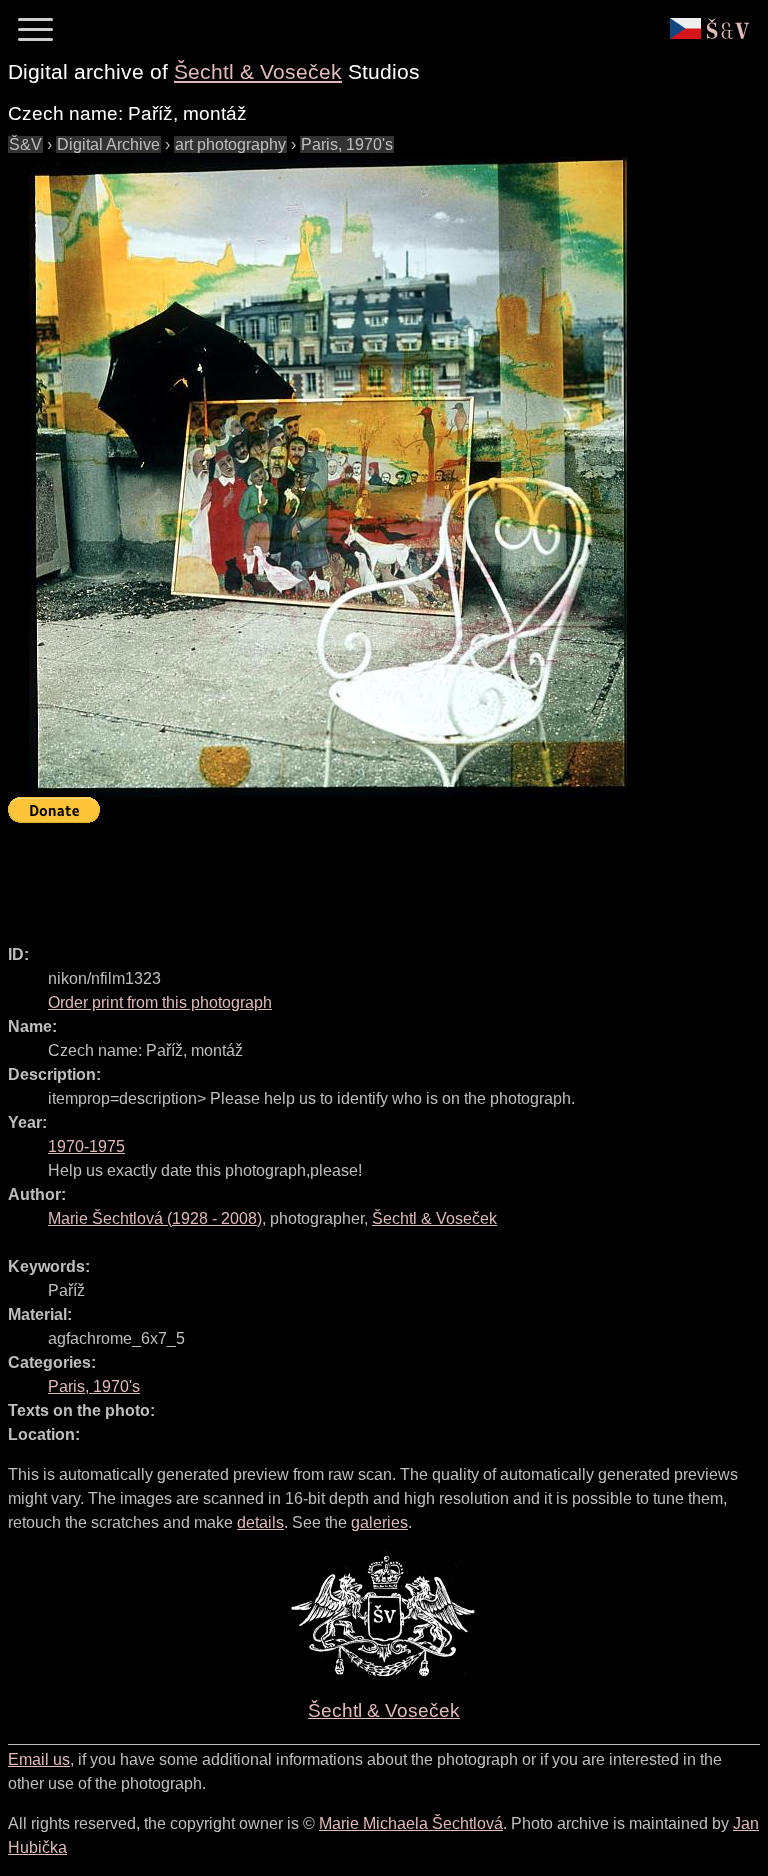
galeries (379, 1522)
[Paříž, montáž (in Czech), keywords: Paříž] (328, 477)
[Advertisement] (372, 875)
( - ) (155, 1218)
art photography (230, 144)
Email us (39, 1759)
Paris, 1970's (347, 144)
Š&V (25, 144)
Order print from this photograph (160, 1002)
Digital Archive (108, 144)
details (260, 1522)
